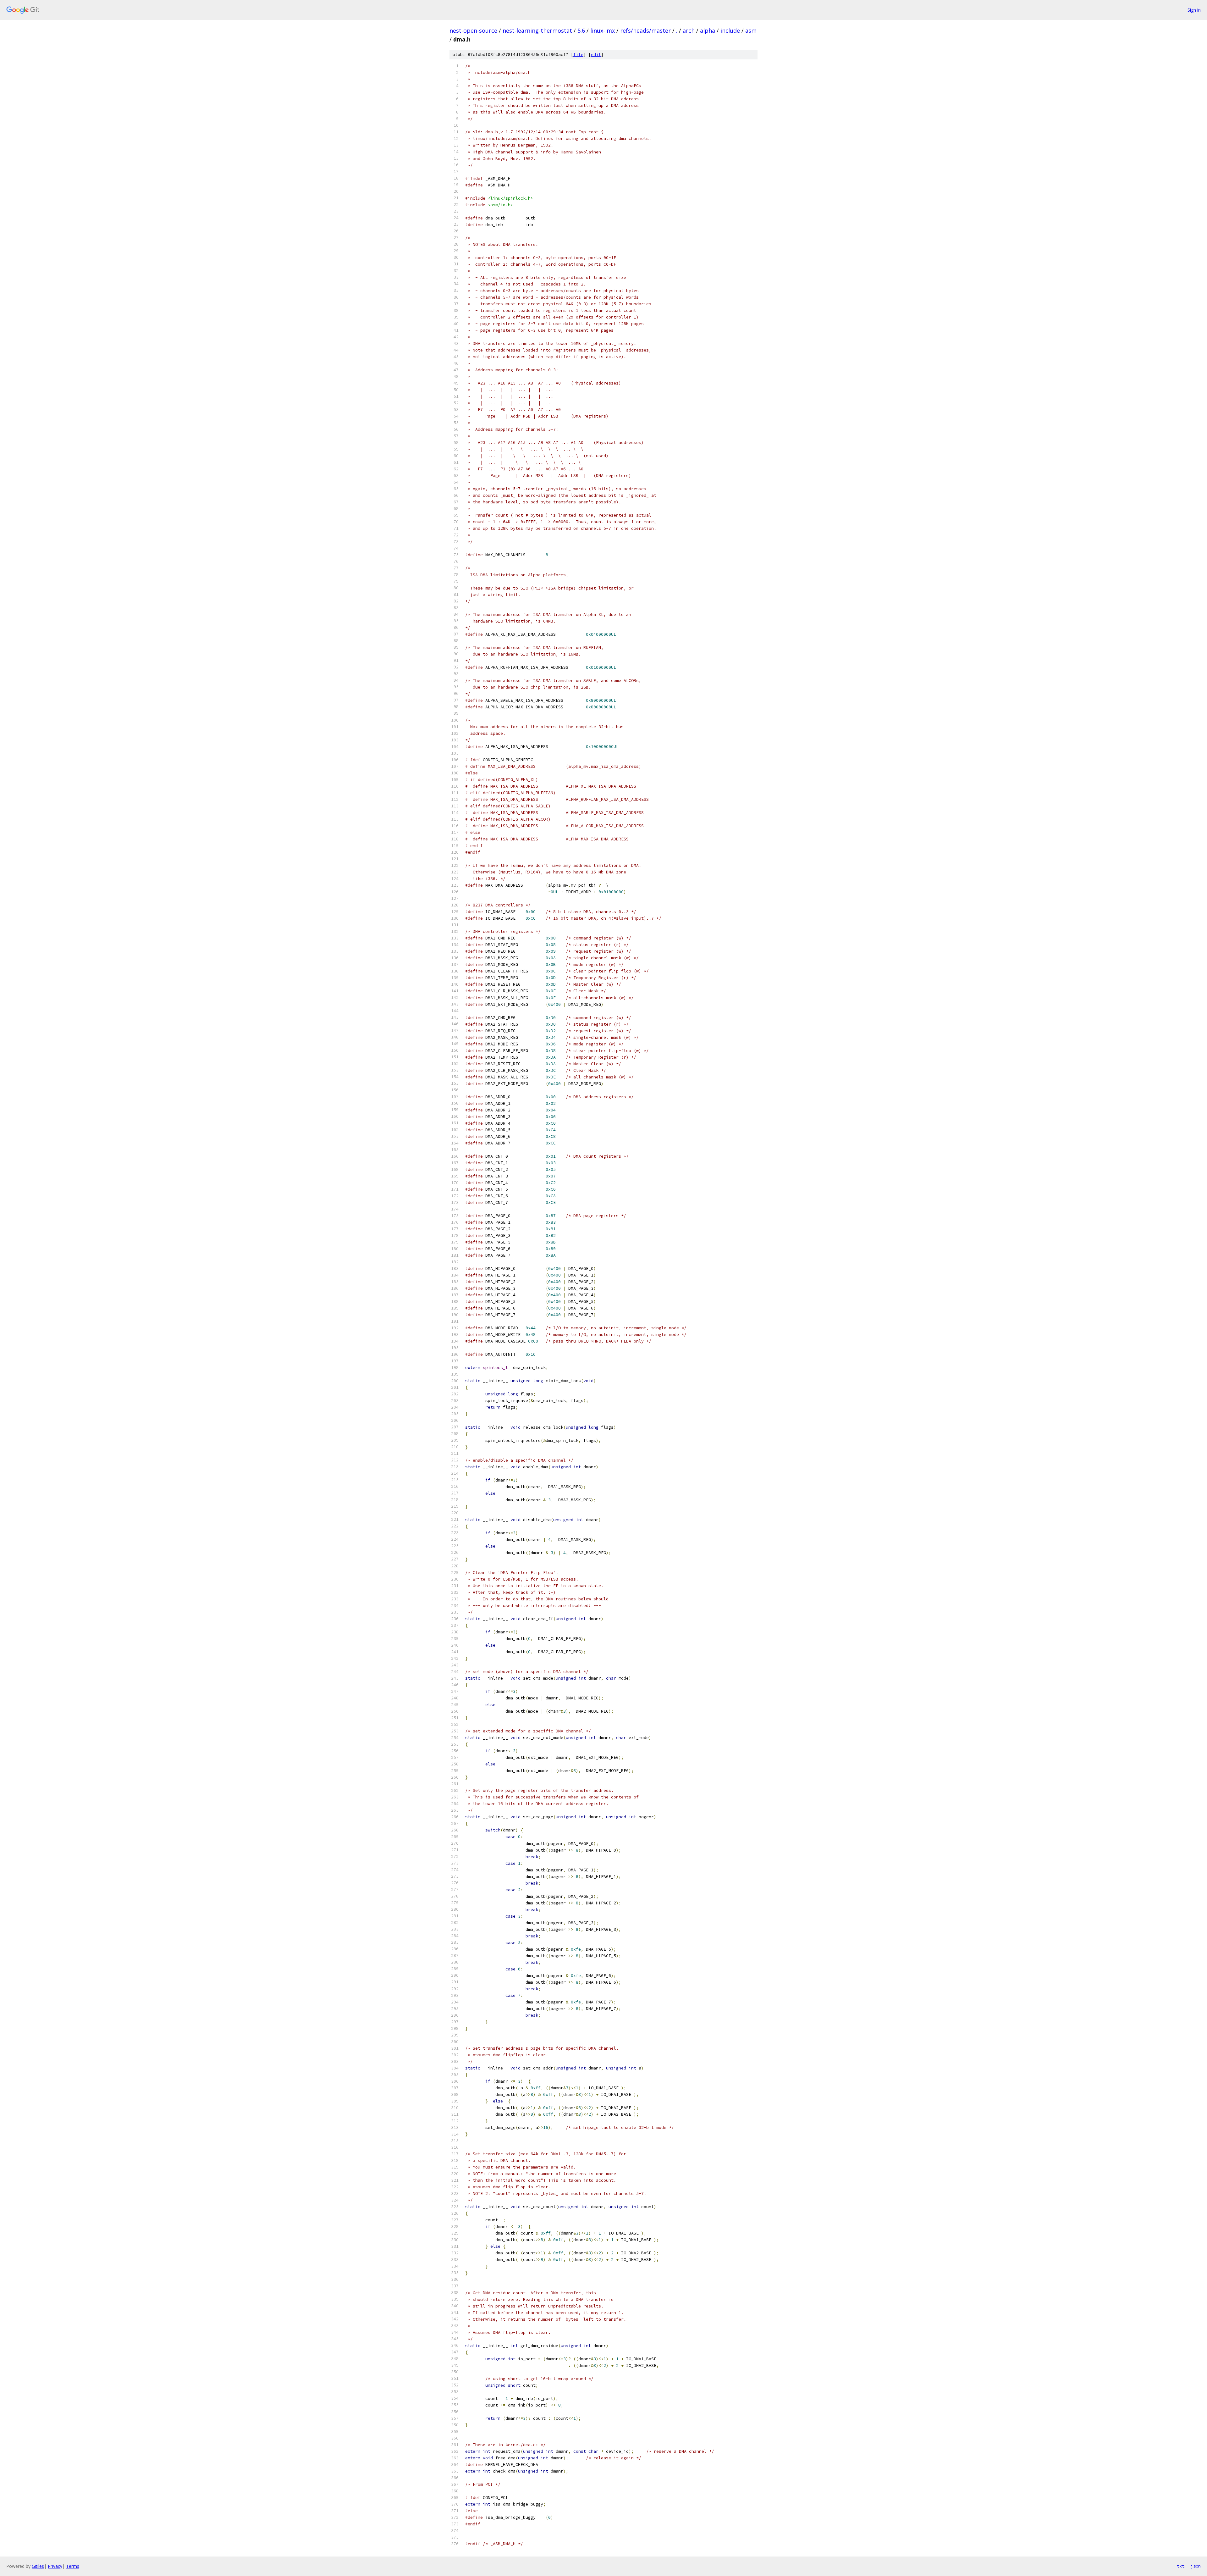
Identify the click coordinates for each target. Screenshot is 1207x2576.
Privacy (55, 2566)
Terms (73, 2566)
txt (1181, 2566)
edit (596, 55)
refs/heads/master (645, 30)
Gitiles (38, 2566)
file (578, 55)
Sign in (1194, 10)
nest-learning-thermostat (537, 30)
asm (751, 30)
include (730, 30)
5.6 (581, 30)
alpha (708, 30)
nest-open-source (473, 30)
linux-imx (603, 30)
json (1196, 2566)
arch (689, 30)
